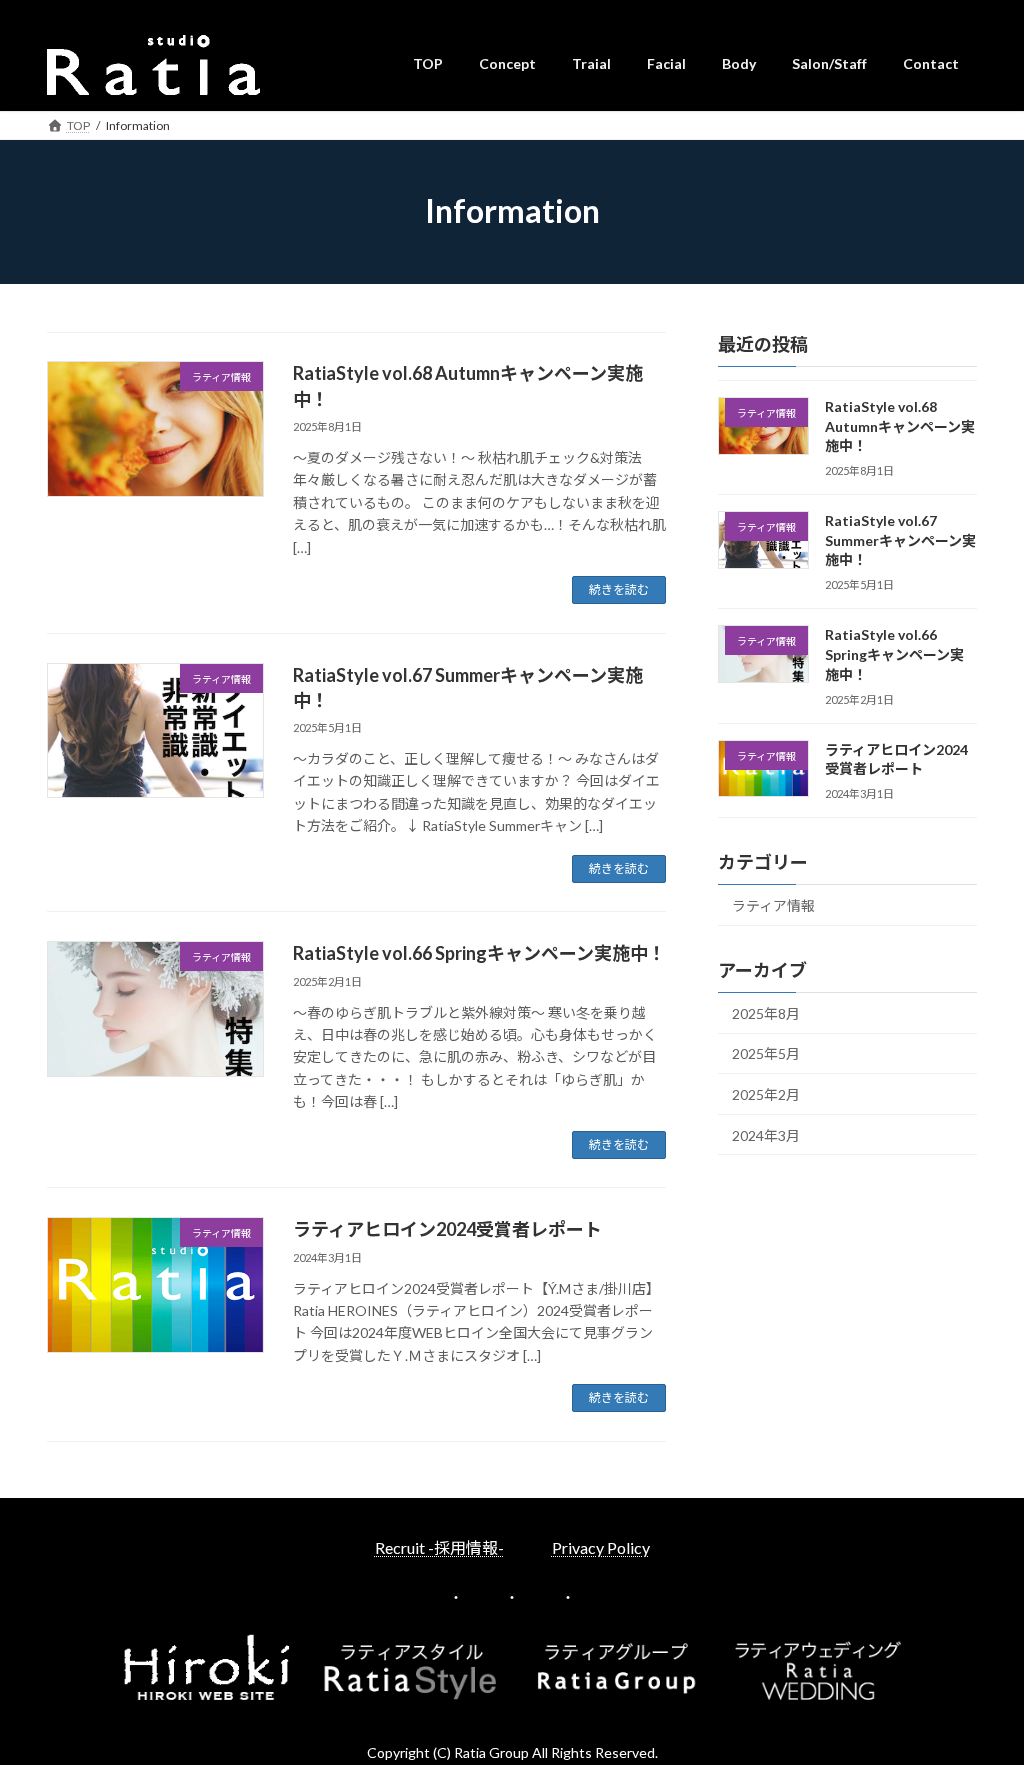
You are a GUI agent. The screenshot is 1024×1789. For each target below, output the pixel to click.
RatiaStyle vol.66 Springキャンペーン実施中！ (479, 953)
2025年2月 (766, 1094)
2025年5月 (766, 1053)
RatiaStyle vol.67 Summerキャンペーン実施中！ (900, 540)
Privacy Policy (601, 1547)
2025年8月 (766, 1012)
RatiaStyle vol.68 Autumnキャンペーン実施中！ (900, 426)
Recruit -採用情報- (439, 1547)
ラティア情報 (773, 905)
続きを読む (619, 589)
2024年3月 (766, 1134)
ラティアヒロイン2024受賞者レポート (447, 1229)
